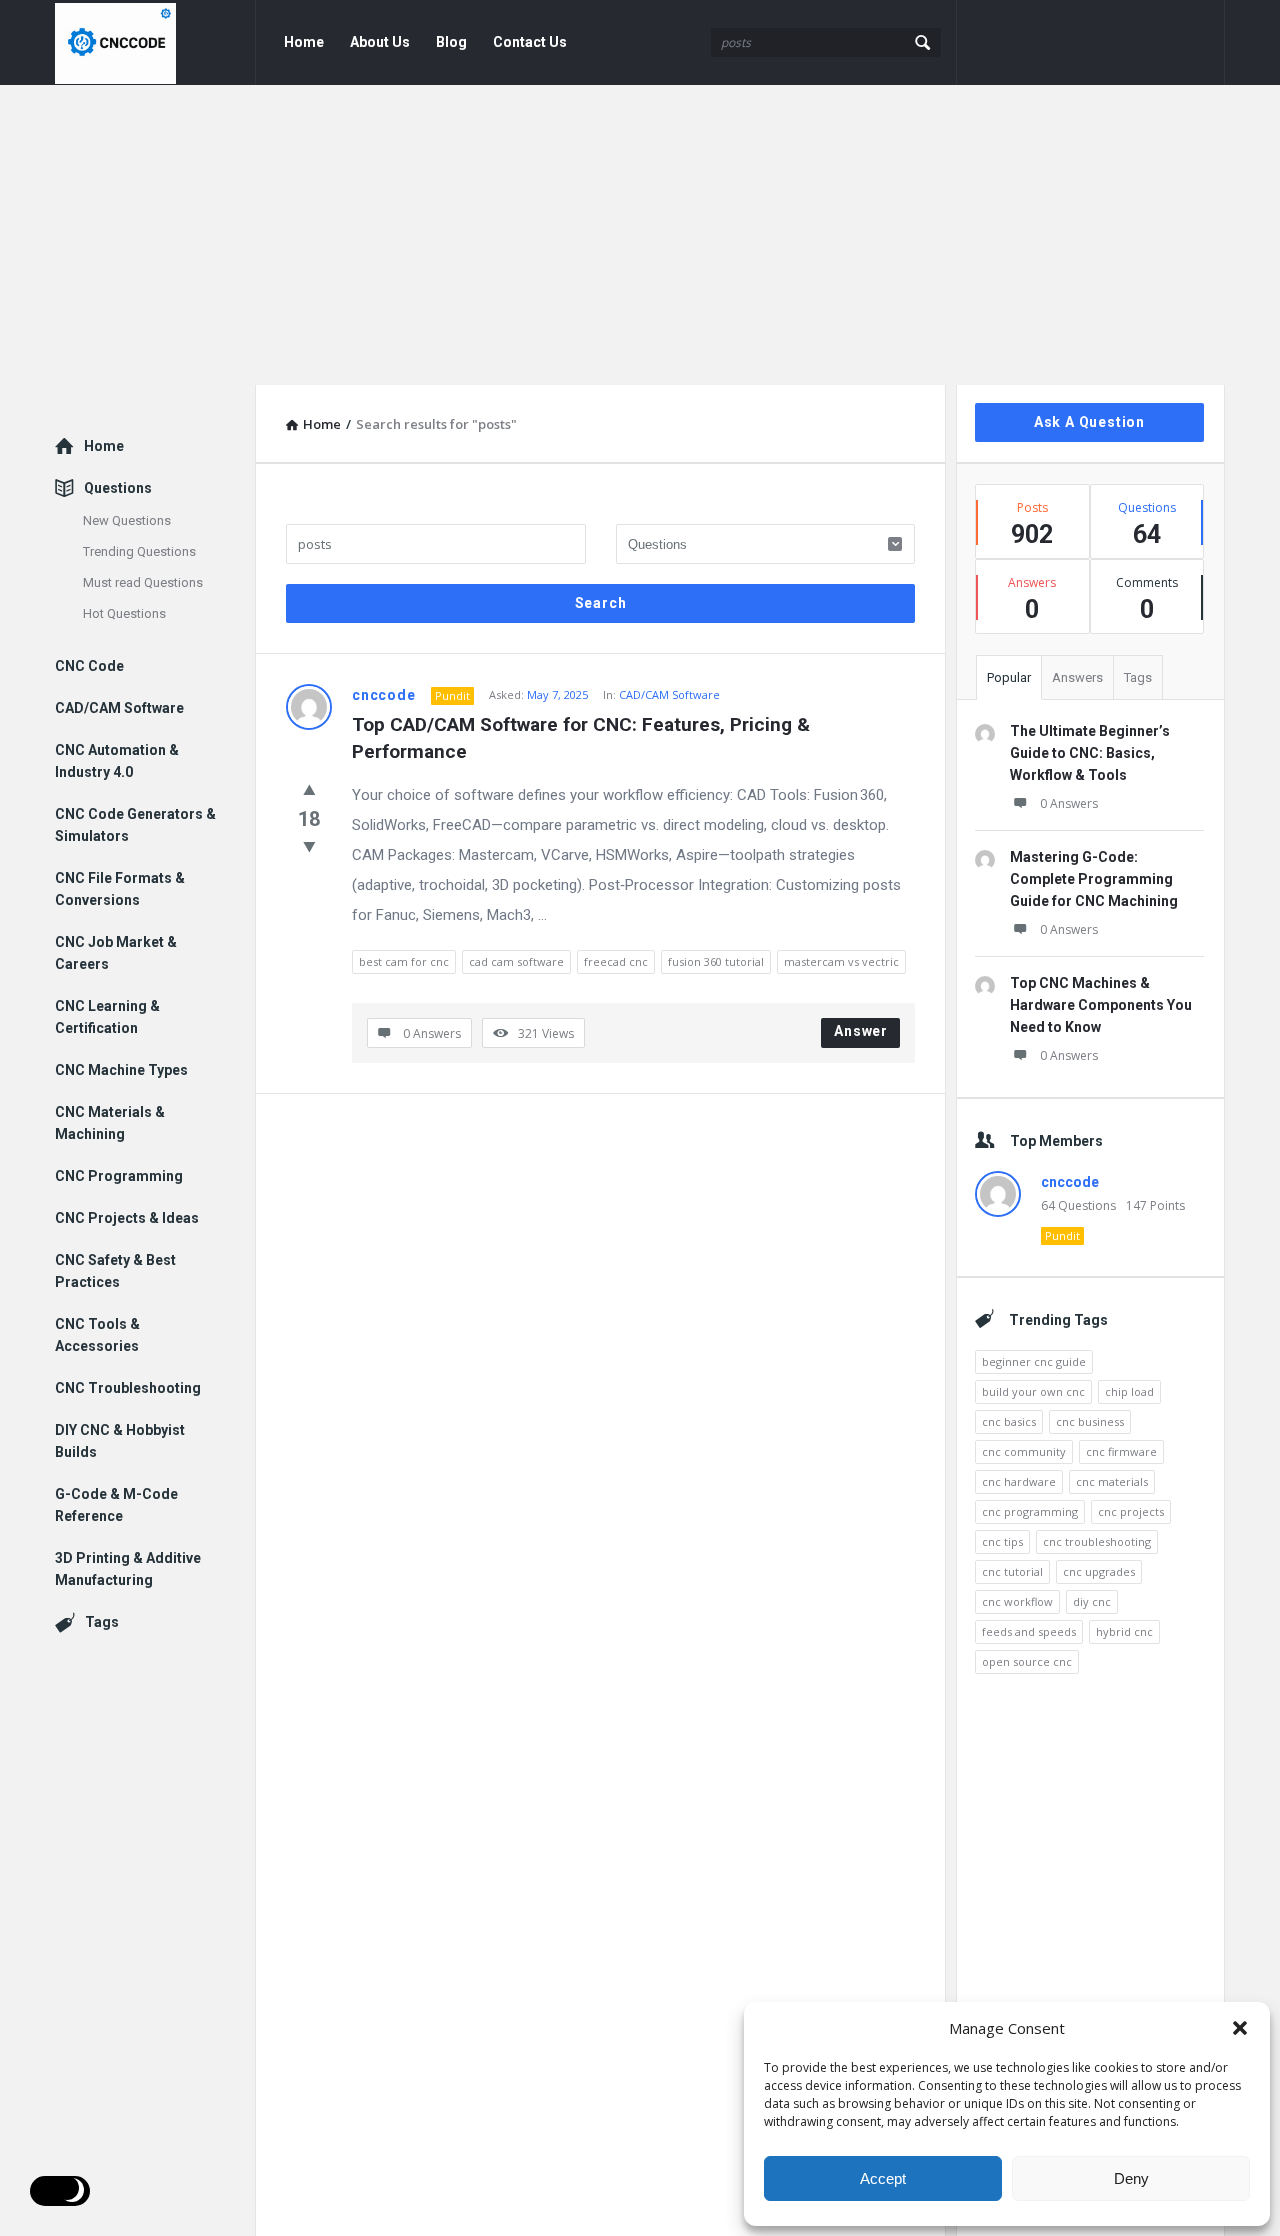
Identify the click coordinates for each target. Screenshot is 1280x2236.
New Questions (127, 520)
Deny (1131, 2178)
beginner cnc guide (1034, 1361)
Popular (1009, 677)
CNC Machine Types (121, 1070)
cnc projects (1131, 1511)
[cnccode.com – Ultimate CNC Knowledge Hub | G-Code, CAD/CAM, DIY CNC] (155, 42)
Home (304, 42)
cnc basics (1009, 1421)
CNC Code (89, 666)
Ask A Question (1089, 422)
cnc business (1090, 1421)
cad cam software (516, 961)
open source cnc (1027, 1661)
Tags (1138, 677)
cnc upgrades (1099, 1571)
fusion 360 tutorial (716, 961)
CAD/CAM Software (669, 694)
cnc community (1024, 1451)
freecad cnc (616, 961)
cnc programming (1030, 1511)
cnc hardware (1019, 1481)
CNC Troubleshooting (128, 1388)
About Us (380, 42)
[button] (1240, 2028)
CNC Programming (119, 1176)
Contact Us (530, 42)
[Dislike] (309, 846)
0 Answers (1069, 803)
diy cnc (1092, 1601)
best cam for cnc (404, 961)
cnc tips (1002, 1541)
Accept (883, 2178)
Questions (118, 488)
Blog (451, 42)
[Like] (309, 789)
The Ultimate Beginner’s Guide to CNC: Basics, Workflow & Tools (1090, 753)
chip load (1129, 1391)
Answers (1077, 677)
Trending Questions (139, 551)
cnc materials (1112, 1481)
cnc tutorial (1012, 1571)
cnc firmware (1121, 1451)
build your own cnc (1033, 1391)
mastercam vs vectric (841, 961)
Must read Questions (143, 582)
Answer (861, 1031)
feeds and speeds (1029, 1631)
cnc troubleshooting (1097, 1541)
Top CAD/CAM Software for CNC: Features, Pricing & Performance (583, 738)
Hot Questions (124, 613)
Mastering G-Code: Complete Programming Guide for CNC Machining (1094, 879)
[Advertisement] (640, 235)
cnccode (384, 695)
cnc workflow (1017, 1601)
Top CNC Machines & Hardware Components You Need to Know (1101, 1005)
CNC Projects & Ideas (127, 1218)
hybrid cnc (1124, 1631)
